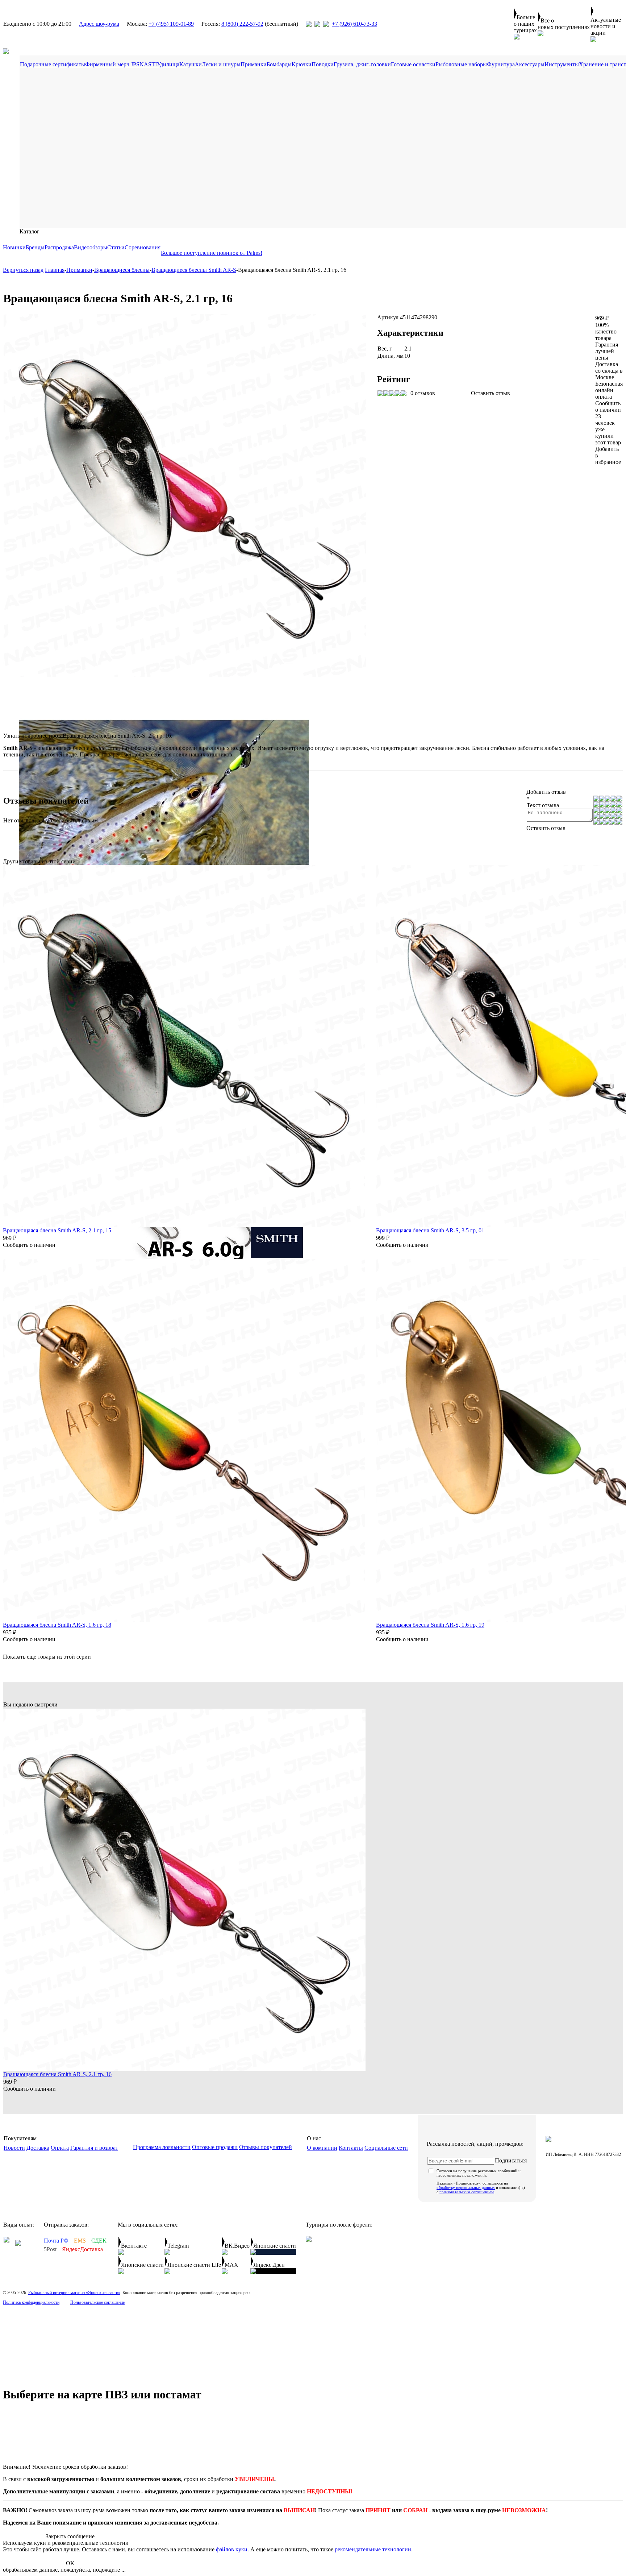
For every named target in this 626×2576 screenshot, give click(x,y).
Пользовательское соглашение (97, 2302)
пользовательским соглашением (467, 2192)
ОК (70, 2563)
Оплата (60, 2148)
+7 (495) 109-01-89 (171, 24)
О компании (322, 2148)
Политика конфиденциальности (31, 2302)
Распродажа (59, 247)
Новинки (14, 247)
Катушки (191, 64)
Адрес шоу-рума (99, 24)
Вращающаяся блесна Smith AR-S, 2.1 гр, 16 (57, 2074)
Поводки (323, 64)
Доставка (38, 2148)
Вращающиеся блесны (122, 270)
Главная (55, 270)
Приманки (254, 64)
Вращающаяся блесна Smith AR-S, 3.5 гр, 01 (430, 1230)
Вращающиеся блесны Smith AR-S (194, 270)
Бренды (35, 247)
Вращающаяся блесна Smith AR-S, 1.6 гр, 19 (430, 1625)
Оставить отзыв (491, 393)
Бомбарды (279, 64)
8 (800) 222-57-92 (242, 24)
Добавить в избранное (608, 455)
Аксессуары (530, 64)
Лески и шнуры (221, 64)
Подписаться (511, 2160)
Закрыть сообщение (70, 2536)
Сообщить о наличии (608, 406)
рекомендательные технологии (373, 2549)
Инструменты (562, 64)
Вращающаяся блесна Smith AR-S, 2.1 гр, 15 (57, 1230)
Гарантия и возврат (94, 2148)
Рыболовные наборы (461, 64)
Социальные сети (386, 2148)
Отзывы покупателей (266, 2147)
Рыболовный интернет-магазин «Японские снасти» (74, 2293)
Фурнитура (501, 64)
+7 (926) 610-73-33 (354, 24)
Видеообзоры (91, 247)
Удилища (168, 64)
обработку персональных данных (466, 2187)
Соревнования (143, 247)
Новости (14, 2148)
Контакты (351, 2148)
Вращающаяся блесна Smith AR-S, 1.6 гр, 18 (57, 1625)
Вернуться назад (23, 270)
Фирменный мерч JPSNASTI (121, 64)
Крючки (302, 64)
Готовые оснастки (413, 64)
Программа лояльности (162, 2147)
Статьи (116, 247)
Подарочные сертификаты (53, 64)
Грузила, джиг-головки (362, 64)
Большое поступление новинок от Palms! (212, 253)
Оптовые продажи (215, 2147)
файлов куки (232, 2549)
